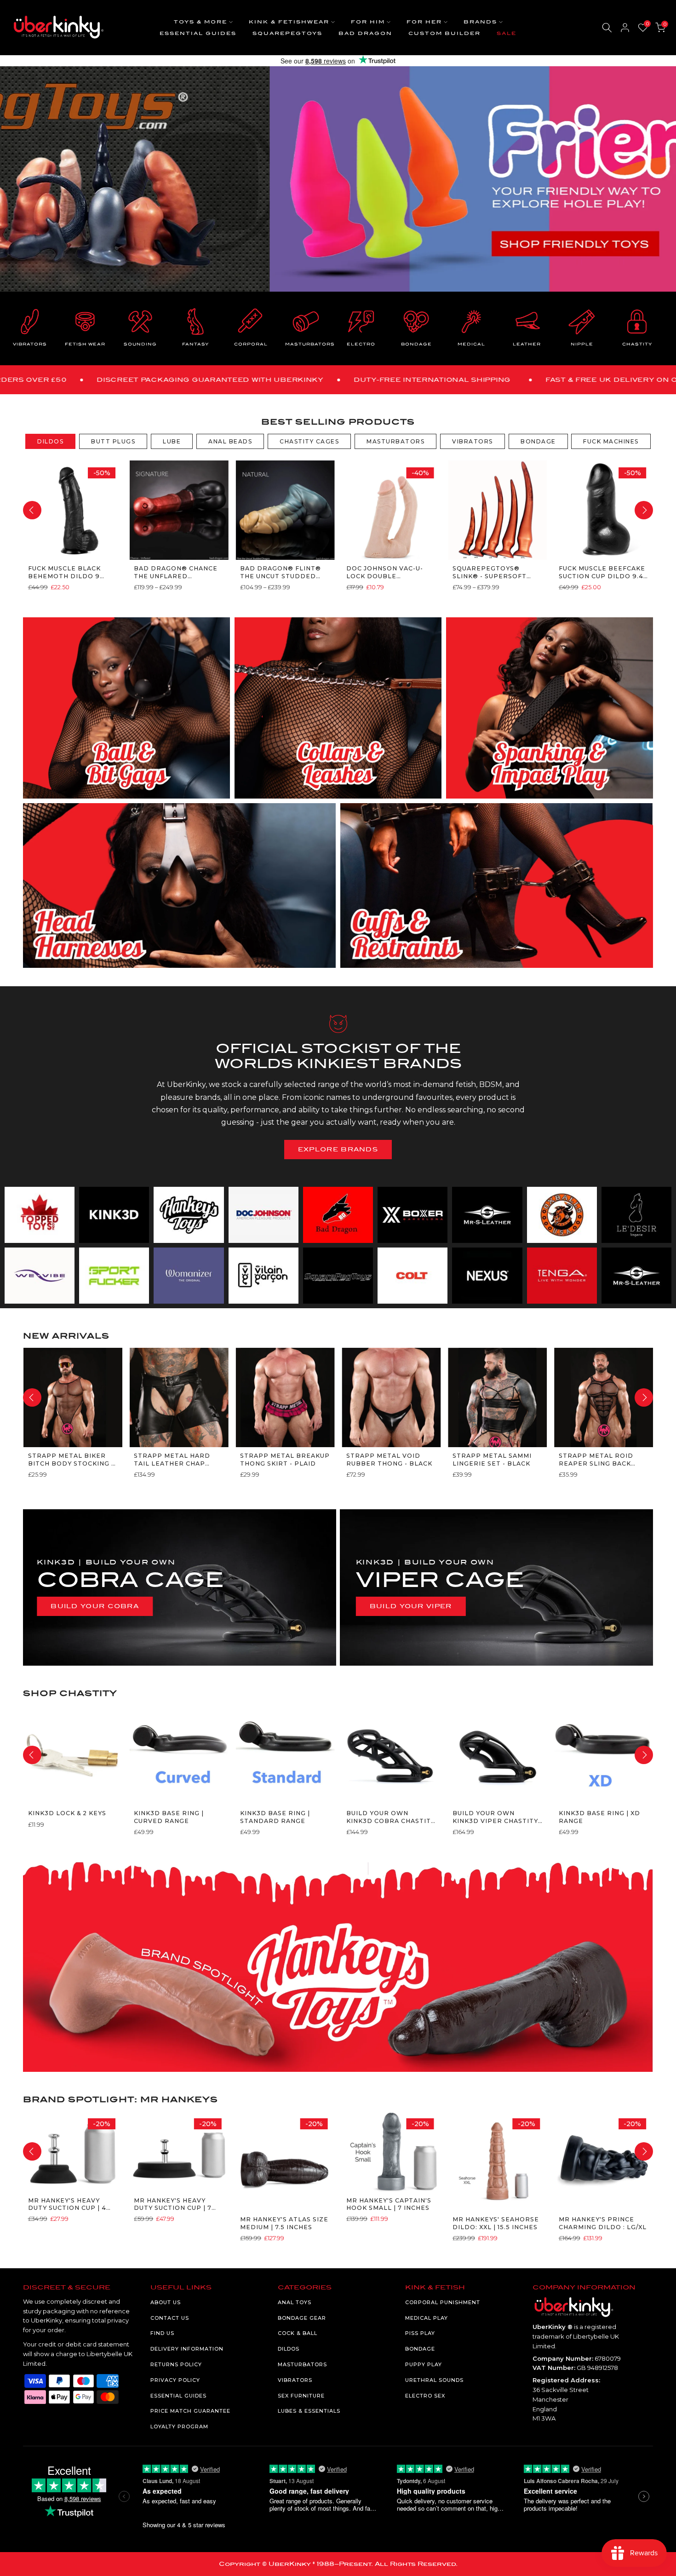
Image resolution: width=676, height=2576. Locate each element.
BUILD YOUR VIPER (411, 1606)
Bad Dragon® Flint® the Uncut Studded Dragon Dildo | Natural (281, 572)
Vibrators (295, 2380)
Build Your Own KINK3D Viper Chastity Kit (495, 1817)
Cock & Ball (298, 2333)
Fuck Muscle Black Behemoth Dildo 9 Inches (64, 572)
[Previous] (32, 510)
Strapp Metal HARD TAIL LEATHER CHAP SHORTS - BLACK (172, 1460)
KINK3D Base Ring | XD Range (599, 1817)
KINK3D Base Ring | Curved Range (169, 1817)
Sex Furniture (301, 2396)
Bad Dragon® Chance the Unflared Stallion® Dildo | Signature (176, 572)
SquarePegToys (287, 33)
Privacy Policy (175, 2380)
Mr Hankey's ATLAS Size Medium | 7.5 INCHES (284, 2223)
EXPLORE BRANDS (338, 1149)
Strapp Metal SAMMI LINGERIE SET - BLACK (492, 1459)
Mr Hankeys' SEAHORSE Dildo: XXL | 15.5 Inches (495, 2223)
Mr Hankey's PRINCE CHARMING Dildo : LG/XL (602, 2223)
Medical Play (427, 2318)
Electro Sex (425, 2396)
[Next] (644, 510)
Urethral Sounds (434, 2380)
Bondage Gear (302, 2318)
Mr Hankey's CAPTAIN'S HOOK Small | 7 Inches (388, 2204)
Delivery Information (187, 2349)
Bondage (420, 2349)
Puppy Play (424, 2364)
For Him (368, 22)
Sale (507, 33)
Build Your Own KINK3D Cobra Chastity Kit (390, 1817)
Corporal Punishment (443, 2302)
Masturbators (302, 2364)
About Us (166, 2302)
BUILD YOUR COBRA (95, 1606)
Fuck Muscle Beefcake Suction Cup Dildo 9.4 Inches (602, 572)
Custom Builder (444, 33)
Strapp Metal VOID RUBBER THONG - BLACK (389, 1459)
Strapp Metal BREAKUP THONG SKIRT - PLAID (285, 1459)
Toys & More (201, 22)
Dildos (289, 2349)
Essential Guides (198, 33)
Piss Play (420, 2333)
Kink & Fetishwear (289, 22)
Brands (480, 22)
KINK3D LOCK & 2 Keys (67, 1813)
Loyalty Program (179, 2426)
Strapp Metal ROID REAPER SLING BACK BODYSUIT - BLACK (596, 1460)
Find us (162, 2333)
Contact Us (170, 2318)
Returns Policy (176, 2364)
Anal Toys (295, 2302)
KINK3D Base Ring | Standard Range (275, 1817)
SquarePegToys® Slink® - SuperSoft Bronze (489, 572)
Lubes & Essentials (309, 2411)
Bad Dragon (365, 33)
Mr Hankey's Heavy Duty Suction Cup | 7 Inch (173, 2205)
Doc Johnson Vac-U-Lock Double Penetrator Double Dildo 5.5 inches (386, 572)
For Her (424, 22)
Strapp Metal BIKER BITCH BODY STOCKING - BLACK (71, 1460)
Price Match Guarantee (190, 2411)
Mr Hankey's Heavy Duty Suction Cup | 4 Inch (67, 2205)
